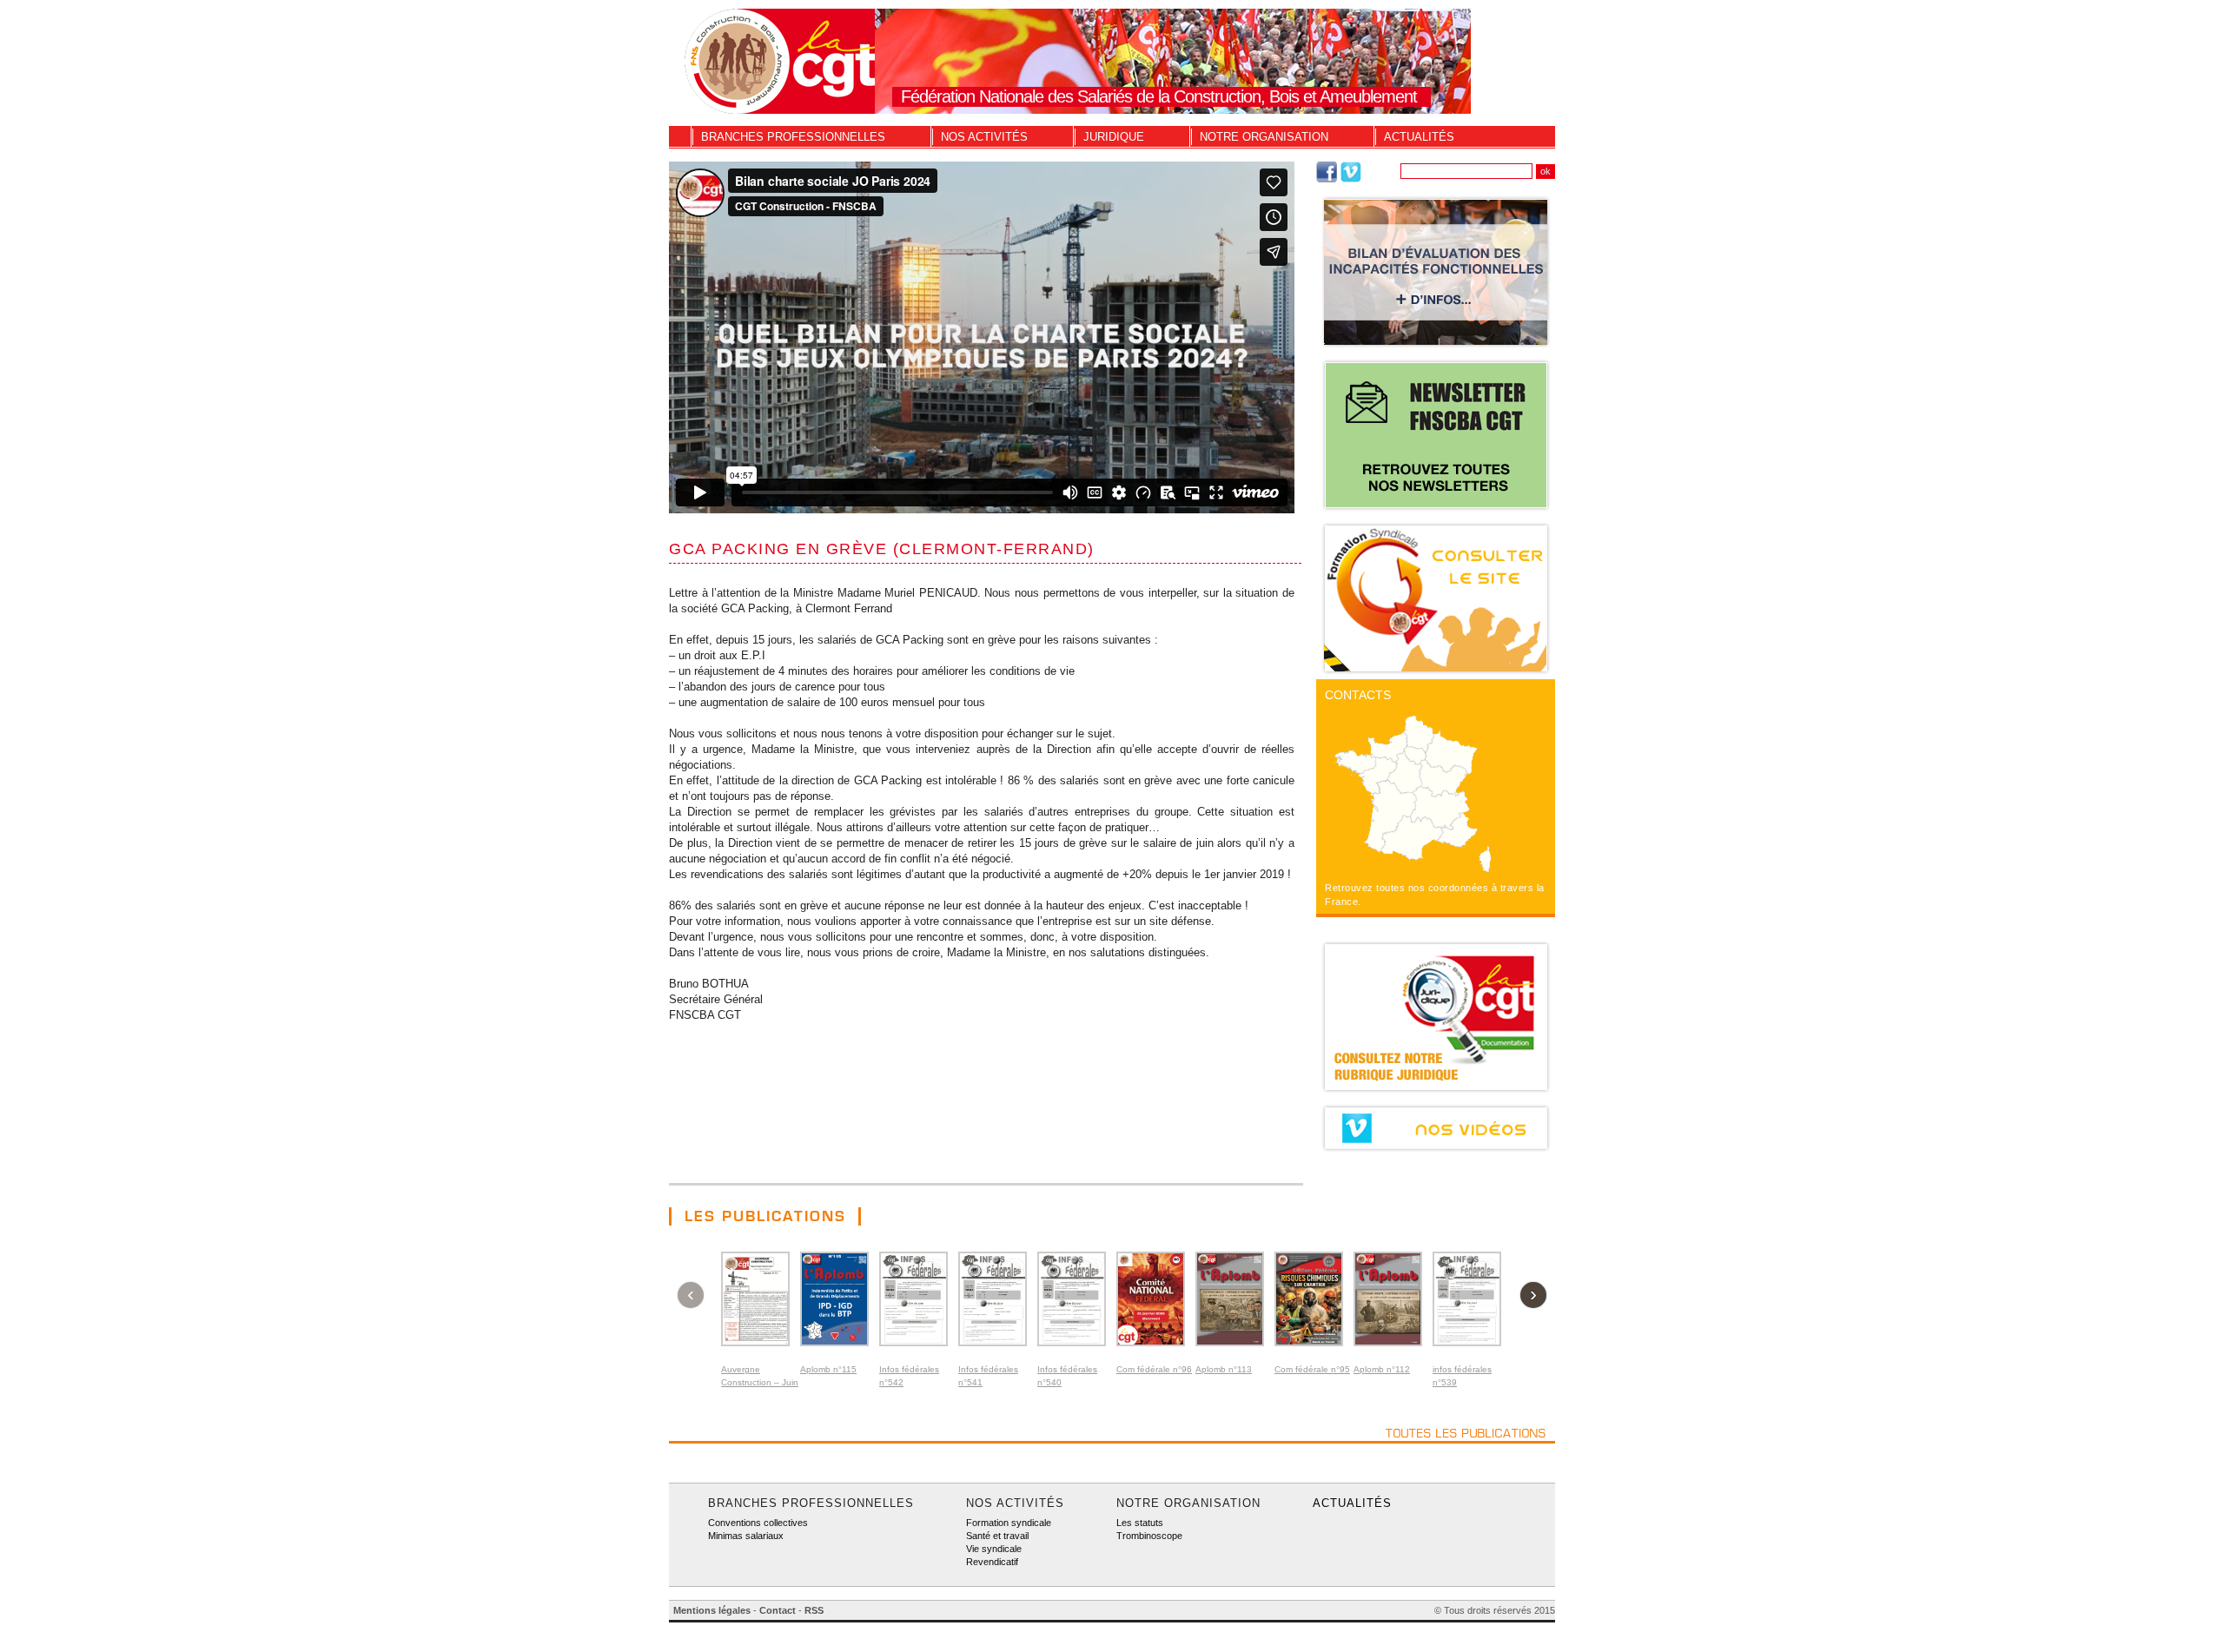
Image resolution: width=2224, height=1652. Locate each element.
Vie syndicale (994, 1549)
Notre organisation (1264, 137)
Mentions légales (712, 1610)
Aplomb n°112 (1382, 1369)
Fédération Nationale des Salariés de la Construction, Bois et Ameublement (1159, 96)
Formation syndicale (1009, 1523)
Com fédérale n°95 (1312, 1369)
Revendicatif (992, 1562)
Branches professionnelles (793, 137)
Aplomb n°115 (828, 1369)
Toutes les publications (1466, 1433)
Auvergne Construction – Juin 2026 (760, 1382)
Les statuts (1140, 1523)
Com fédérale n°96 (1154, 1369)
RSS (814, 1610)
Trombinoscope (1149, 1536)
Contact (778, 1610)
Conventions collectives (758, 1523)
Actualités (1419, 137)
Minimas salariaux (746, 1536)
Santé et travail (997, 1536)
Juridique (1114, 137)
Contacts (1358, 695)
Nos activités (984, 137)
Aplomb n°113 (1224, 1369)
